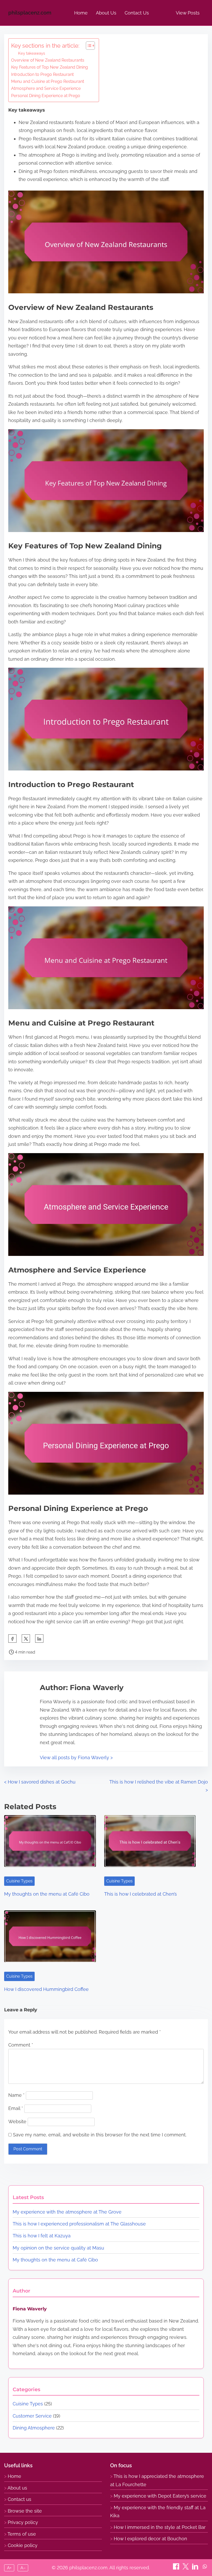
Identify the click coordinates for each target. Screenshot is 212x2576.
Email (16, 2108)
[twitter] (26, 1639)
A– (23, 2568)
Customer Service (32, 2416)
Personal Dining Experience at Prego (46, 96)
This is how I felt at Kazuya (42, 2236)
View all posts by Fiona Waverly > (76, 1758)
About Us (106, 13)
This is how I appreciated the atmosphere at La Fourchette (157, 2480)
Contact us (20, 2499)
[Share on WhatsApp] (205, 2568)
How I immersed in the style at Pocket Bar (160, 2527)
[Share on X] (186, 2568)
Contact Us (137, 13)
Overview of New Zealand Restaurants (48, 60)
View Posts (188, 13)
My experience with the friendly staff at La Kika (158, 2512)
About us (17, 2488)
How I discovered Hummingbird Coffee (46, 1989)
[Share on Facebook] (177, 2568)
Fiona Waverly (30, 2309)
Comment (21, 2045)
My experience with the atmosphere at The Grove (67, 2212)
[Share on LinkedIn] (196, 2568)
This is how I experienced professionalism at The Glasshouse (79, 2224)
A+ (9, 2568)
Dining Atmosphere (34, 2428)
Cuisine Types (19, 1881)
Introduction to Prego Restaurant (42, 74)
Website (17, 2122)
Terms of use (22, 2534)
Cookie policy (23, 2545)
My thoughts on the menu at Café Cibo (47, 1894)
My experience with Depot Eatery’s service (160, 2496)
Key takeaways (32, 53)
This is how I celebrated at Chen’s (141, 1894)
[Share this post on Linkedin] (39, 1639)
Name (16, 2095)
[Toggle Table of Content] (88, 46)
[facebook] (12, 1639)
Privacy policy (23, 2522)
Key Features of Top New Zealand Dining (50, 67)
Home (81, 13)
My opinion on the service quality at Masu (58, 2248)
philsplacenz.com (30, 13)
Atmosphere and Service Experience (46, 88)
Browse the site (25, 2511)
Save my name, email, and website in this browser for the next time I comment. (100, 2135)
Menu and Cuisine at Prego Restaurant (48, 81)
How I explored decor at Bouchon (150, 2539)
